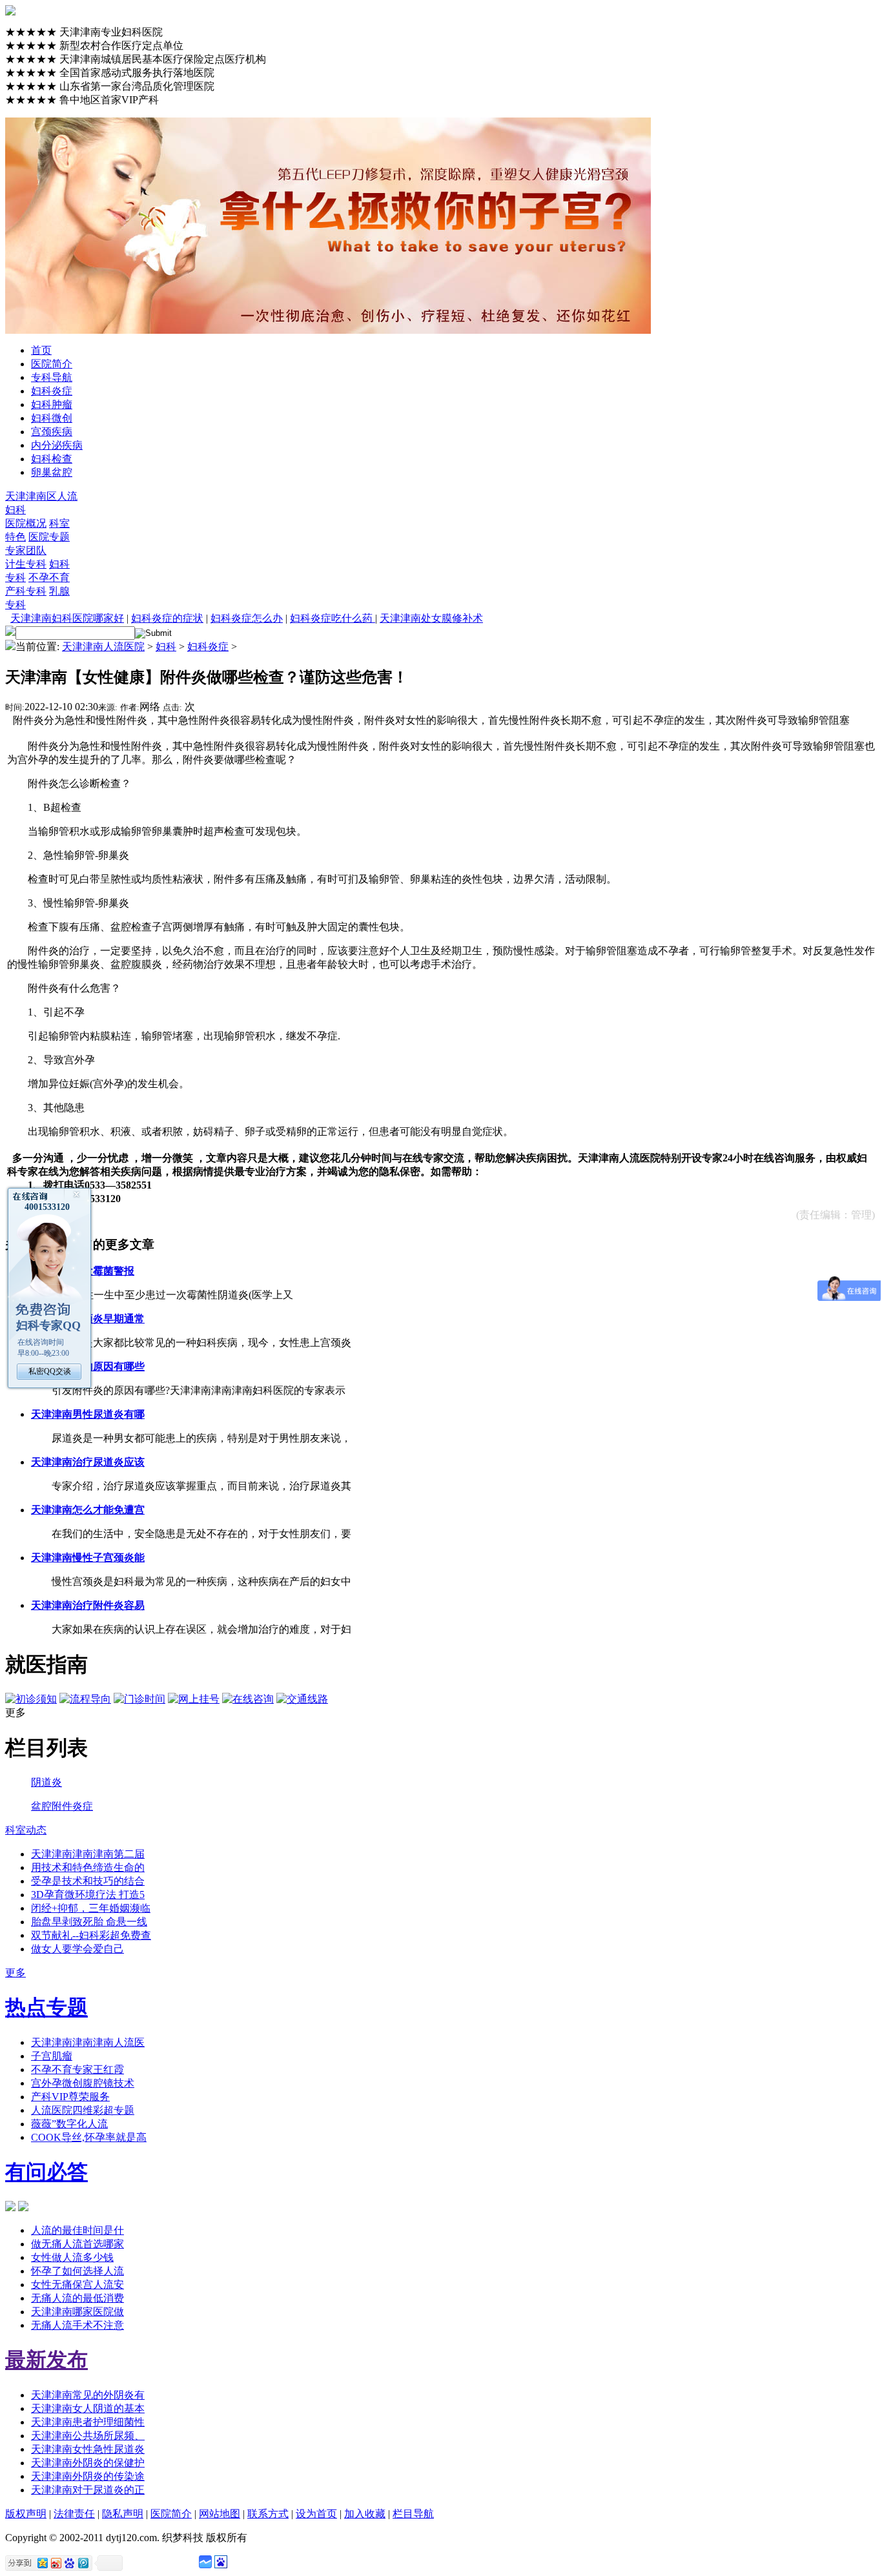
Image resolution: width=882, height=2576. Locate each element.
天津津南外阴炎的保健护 (88, 2463)
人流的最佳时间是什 (77, 2230)
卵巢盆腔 (52, 472)
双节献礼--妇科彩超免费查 (91, 1935)
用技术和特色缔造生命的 (88, 1867)
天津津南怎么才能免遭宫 (88, 1510)
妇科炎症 (52, 391)
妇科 (15, 510)
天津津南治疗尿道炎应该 (88, 1462)
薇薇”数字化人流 (69, 2124)
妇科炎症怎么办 (247, 618)
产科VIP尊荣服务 (70, 2097)
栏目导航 (413, 2514)
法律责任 (74, 2514)
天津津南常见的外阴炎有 (88, 2395)
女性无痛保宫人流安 (77, 2285)
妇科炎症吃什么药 (333, 618)
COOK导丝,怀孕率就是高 (89, 2137)
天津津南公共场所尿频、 (88, 2436)
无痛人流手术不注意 (77, 2325)
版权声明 (26, 2514)
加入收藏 (365, 2514)
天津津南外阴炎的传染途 (88, 2476)
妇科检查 (52, 459)
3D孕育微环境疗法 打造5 (88, 1895)
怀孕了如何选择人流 (77, 2271)
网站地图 (220, 2514)
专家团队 (26, 550)
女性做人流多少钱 (72, 2257)
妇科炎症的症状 (167, 618)
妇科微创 (52, 418)
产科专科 (26, 591)
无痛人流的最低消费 (77, 2298)
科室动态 (26, 1830)
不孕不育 (49, 578)
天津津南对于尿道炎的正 (88, 2490)
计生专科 (26, 564)
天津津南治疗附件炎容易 (88, 1605)
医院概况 (26, 523)
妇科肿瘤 (52, 404)
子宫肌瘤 (52, 2056)
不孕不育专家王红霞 (77, 2070)
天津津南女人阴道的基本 (88, 2408)
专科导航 (52, 377)
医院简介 (52, 364)
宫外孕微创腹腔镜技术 (83, 2083)
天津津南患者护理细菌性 (88, 2422)
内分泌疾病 (57, 445)
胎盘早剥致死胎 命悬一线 (89, 1922)
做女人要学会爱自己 (77, 1949)
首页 (41, 350)
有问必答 (46, 2172)
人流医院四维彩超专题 (83, 2110)
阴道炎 (46, 1782)
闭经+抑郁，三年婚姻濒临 (91, 1908)
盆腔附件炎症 (62, 1806)
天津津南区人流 (41, 496)
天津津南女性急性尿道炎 (88, 2449)
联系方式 (268, 2514)
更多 (15, 1973)
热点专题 (46, 2007)
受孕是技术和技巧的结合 (88, 1881)
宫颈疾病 (52, 432)
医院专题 (49, 537)
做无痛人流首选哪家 (77, 2244)
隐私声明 (123, 2514)
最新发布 (46, 2360)
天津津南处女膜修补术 (431, 618)
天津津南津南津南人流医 (88, 2042)
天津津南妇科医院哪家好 (67, 618)
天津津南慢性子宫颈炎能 (88, 1558)
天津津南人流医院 (103, 647)
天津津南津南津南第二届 (88, 1854)
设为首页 (316, 2514)
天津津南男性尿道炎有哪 (88, 1414)
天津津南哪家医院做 (77, 2312)
